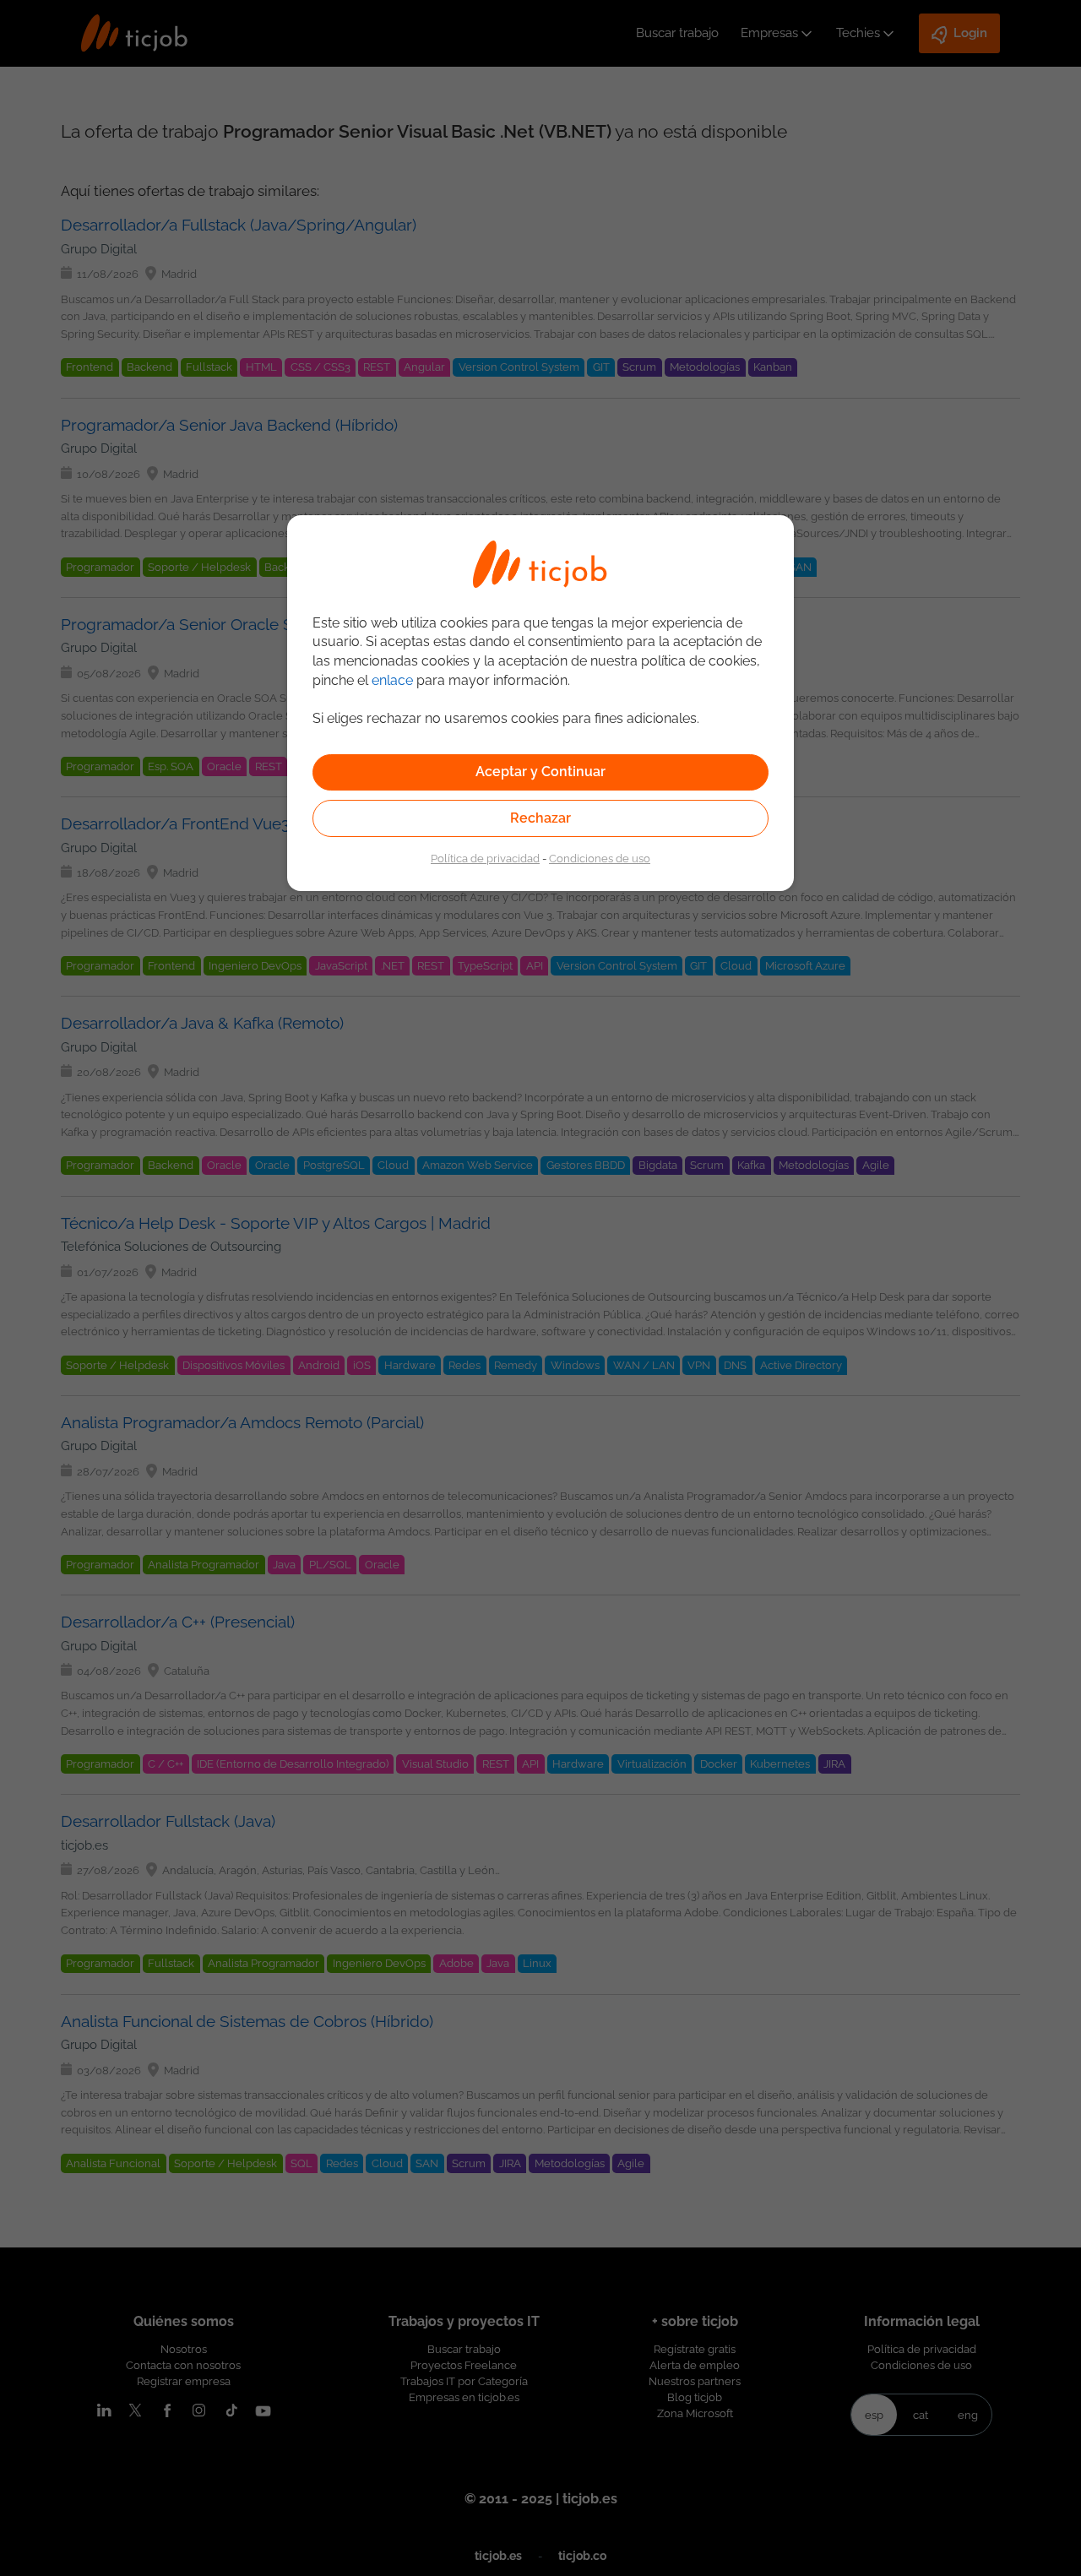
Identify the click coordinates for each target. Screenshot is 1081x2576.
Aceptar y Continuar (540, 772)
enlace (392, 680)
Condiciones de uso (600, 858)
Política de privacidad (485, 858)
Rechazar (540, 818)
